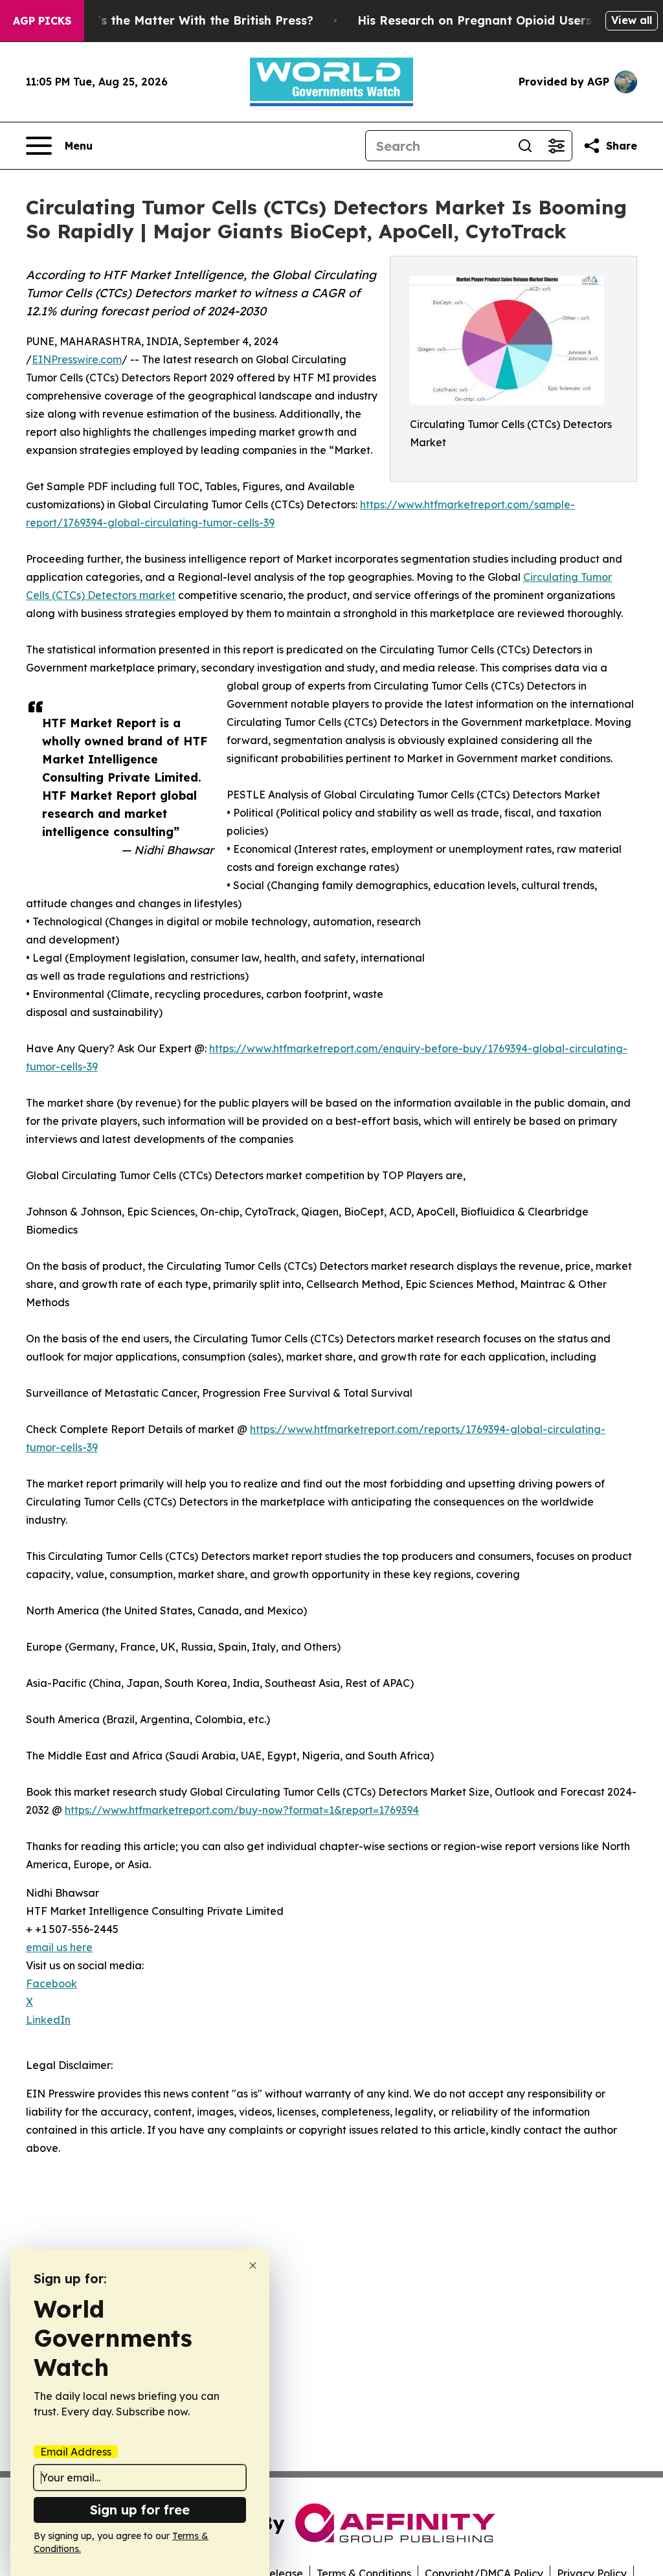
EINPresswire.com (77, 359)
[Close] (253, 2265)
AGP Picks (42, 21)
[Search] (525, 146)
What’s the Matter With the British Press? (190, 20)
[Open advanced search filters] (556, 146)
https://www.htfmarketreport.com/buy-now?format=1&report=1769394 (242, 1810)
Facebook (51, 1983)
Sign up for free (140, 2510)
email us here (59, 1947)
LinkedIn (48, 2020)
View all (632, 20)
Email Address (76, 2452)
